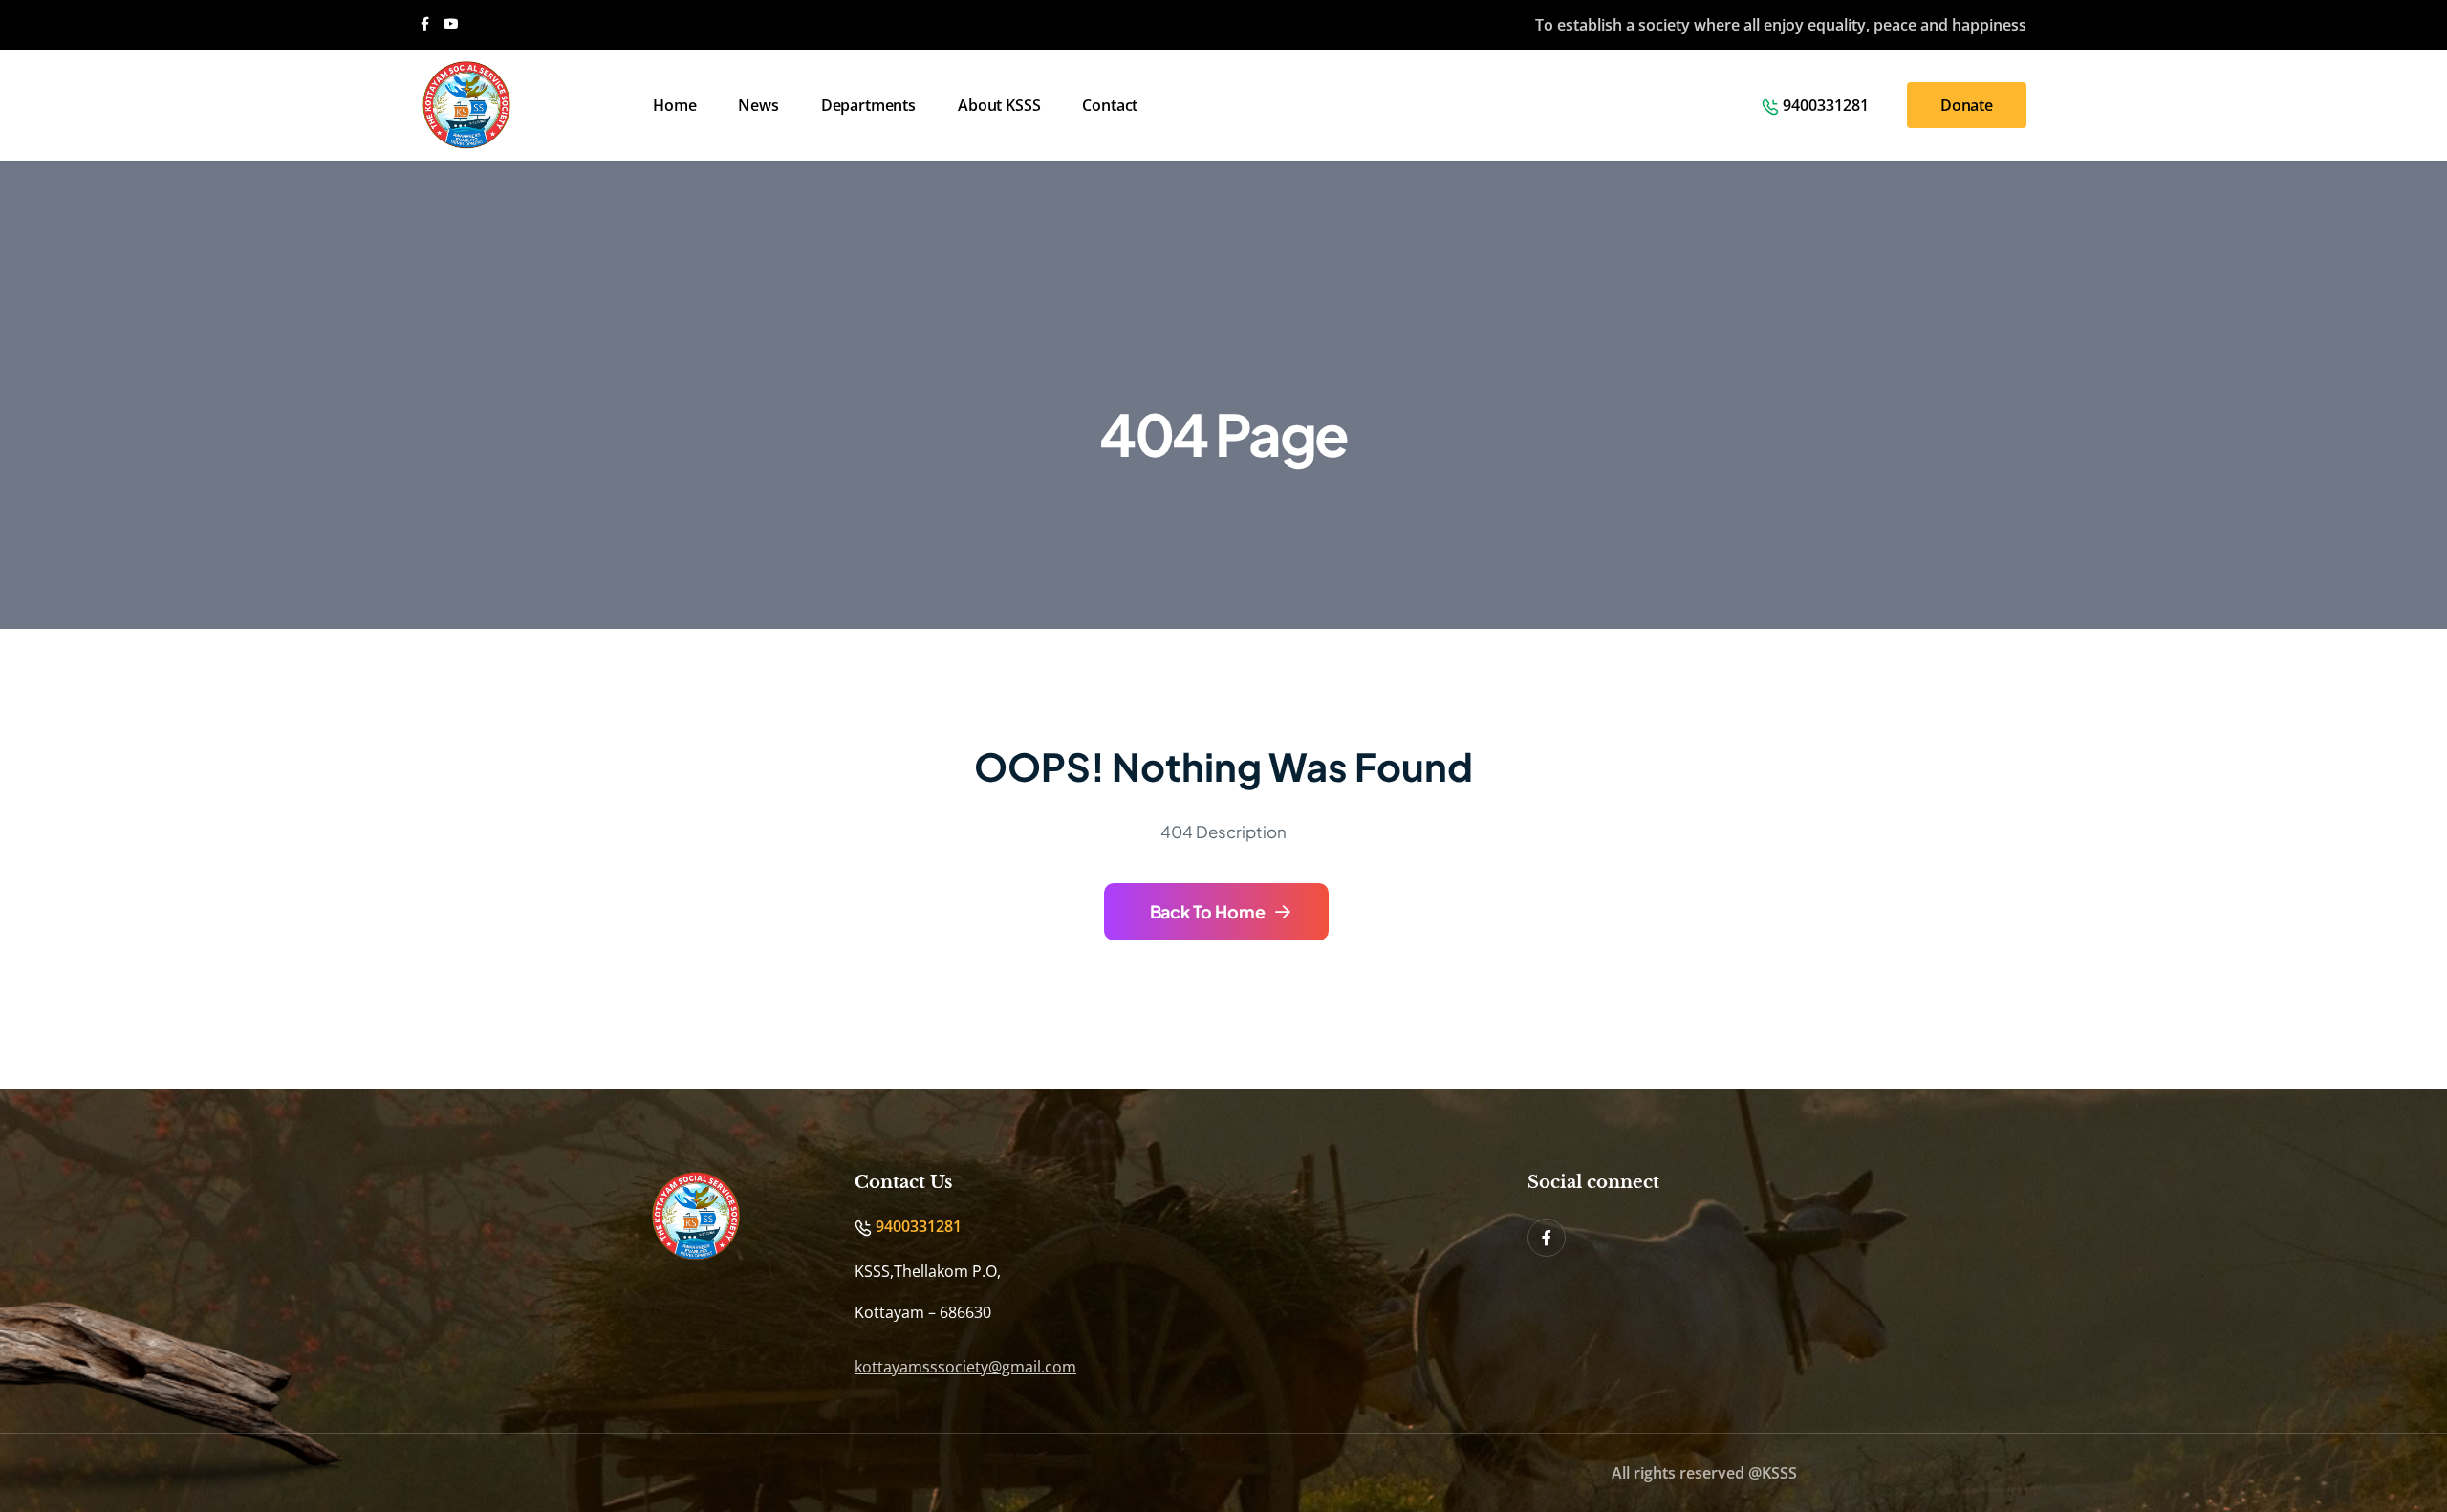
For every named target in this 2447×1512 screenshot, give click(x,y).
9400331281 (1826, 105)
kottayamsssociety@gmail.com (965, 1367)
